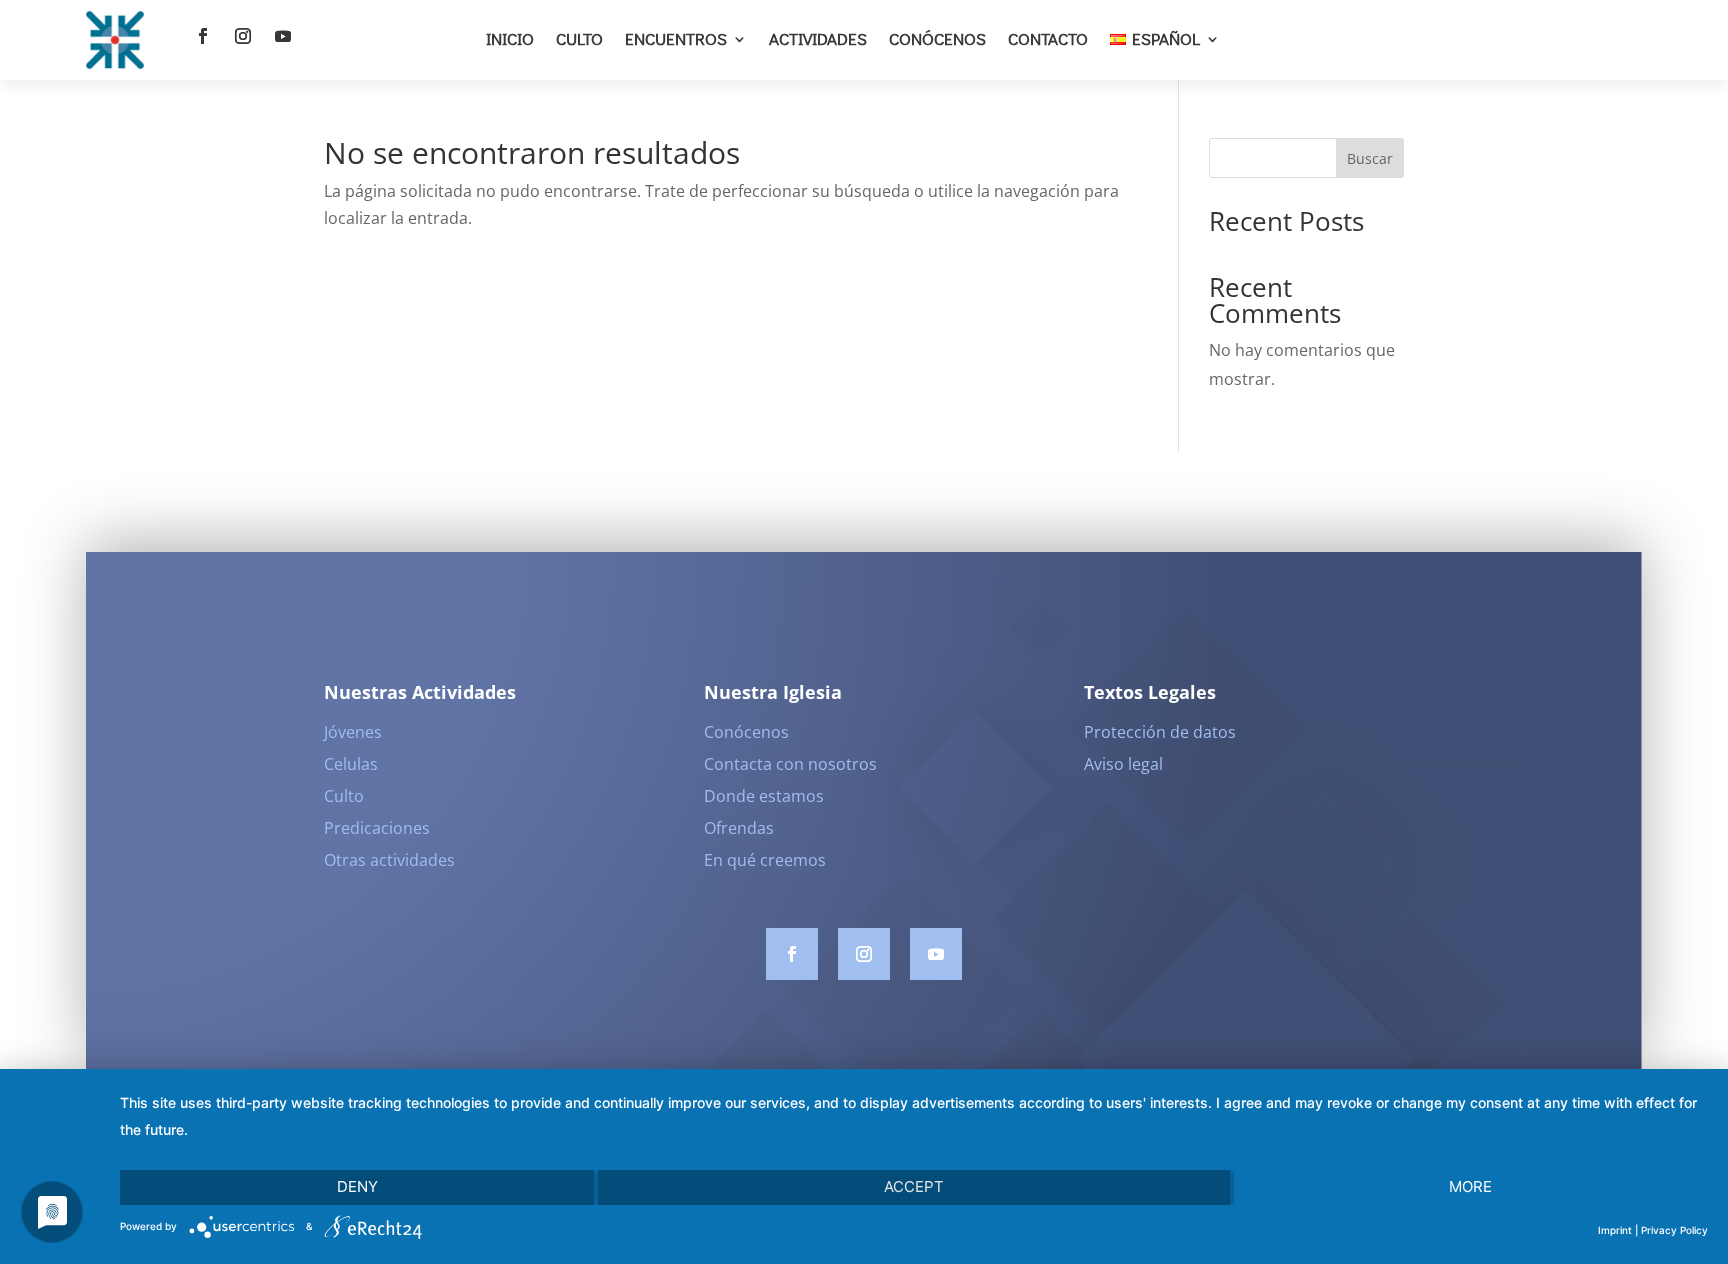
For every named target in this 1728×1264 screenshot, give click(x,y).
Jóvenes (353, 732)
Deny (357, 1186)
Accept (914, 1186)
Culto (579, 38)
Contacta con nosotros (790, 764)
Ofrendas (739, 828)
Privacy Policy (1674, 1230)
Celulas (351, 764)
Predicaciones (377, 828)
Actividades (818, 38)
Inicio (510, 38)
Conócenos (937, 38)
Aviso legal (1123, 764)
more (1470, 1186)
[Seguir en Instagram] (243, 36)
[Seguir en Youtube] (283, 36)
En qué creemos (765, 860)
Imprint (1615, 1230)
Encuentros (676, 38)
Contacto (1048, 38)
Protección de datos (1160, 732)
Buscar (1370, 158)
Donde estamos (764, 796)
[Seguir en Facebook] (203, 36)
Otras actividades (389, 860)
